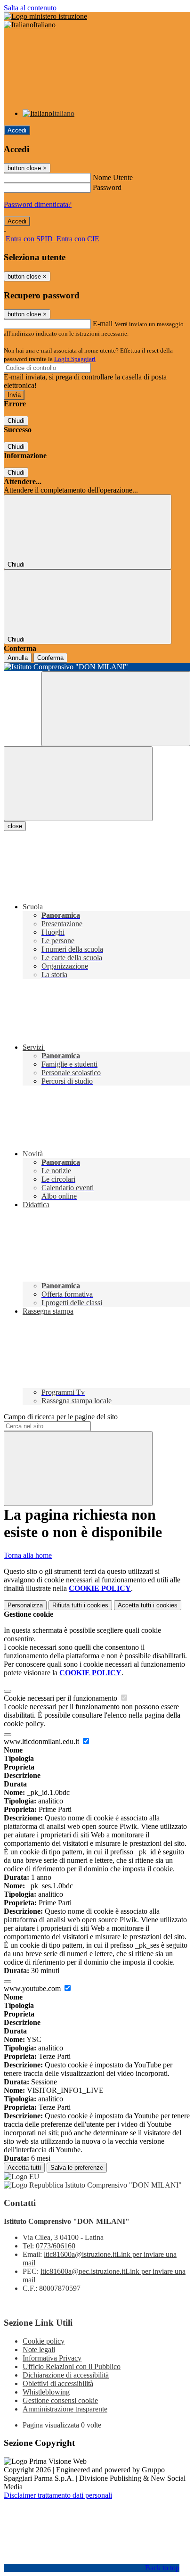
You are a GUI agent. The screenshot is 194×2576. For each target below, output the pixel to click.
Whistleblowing (46, 2392)
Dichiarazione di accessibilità (66, 2375)
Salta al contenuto (30, 8)
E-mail (103, 324)
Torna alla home (28, 1555)
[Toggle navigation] (78, 784)
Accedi (17, 130)
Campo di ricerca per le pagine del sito (61, 1417)
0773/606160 (56, 2246)
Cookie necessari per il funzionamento (61, 1698)
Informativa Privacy (52, 2358)
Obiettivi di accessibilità (58, 2383)
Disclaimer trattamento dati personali (58, 2495)
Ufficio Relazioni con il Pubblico (72, 2366)
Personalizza (25, 1605)
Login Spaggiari (75, 359)
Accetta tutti (148, 1605)
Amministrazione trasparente (65, 2409)
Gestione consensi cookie (60, 2400)
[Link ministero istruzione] (45, 16)
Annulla (18, 658)
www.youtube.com (33, 1988)
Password (107, 187)
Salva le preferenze (77, 2168)
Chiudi (16, 421)
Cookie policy (44, 2341)
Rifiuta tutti (80, 1605)
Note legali (39, 2350)
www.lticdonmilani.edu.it (42, 1741)
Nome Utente (113, 177)
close (15, 826)
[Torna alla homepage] (97, 667)
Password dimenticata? (38, 204)
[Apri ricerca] (116, 709)
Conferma (50, 658)
